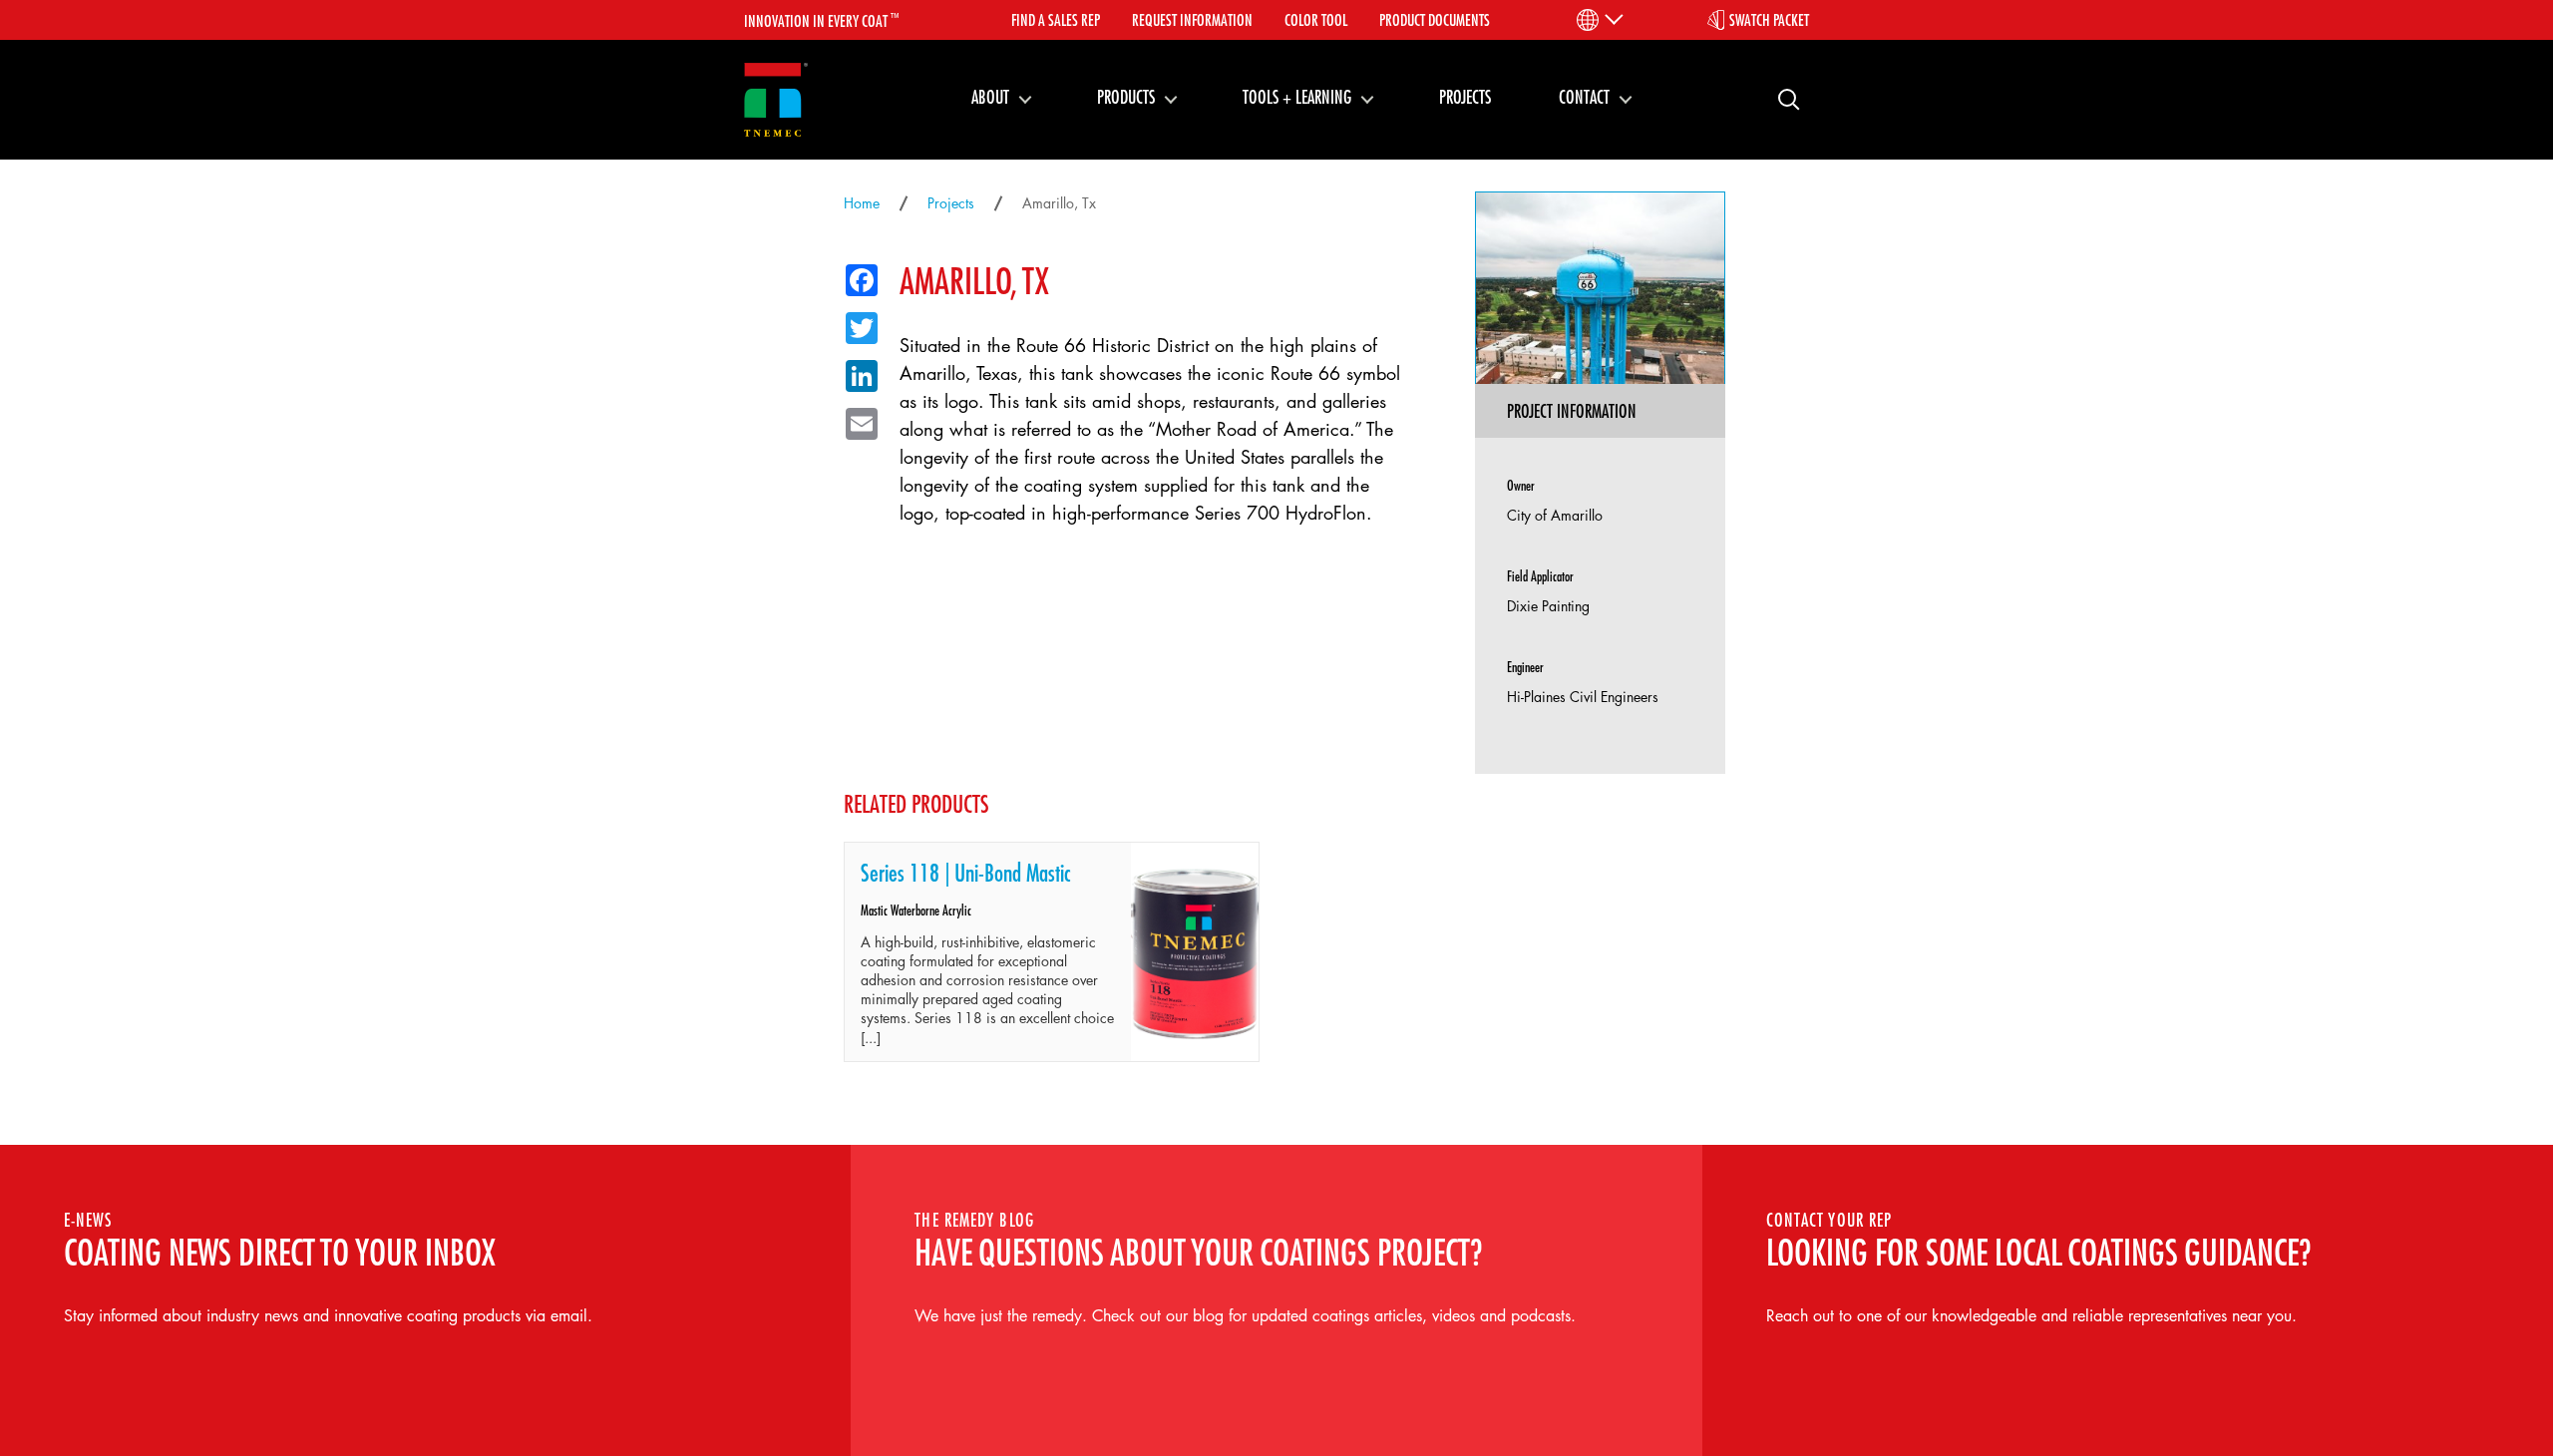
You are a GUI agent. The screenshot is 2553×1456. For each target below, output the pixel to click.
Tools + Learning (1297, 97)
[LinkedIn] (856, 372)
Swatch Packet (1769, 20)
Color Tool (1316, 20)
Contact (1584, 97)
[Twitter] (856, 324)
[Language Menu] (1598, 20)
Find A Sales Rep (1056, 20)
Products (1126, 97)
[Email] (856, 420)
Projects (1465, 97)
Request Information (1192, 20)
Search (1781, 98)
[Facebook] (856, 276)
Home (862, 203)
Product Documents (1435, 20)
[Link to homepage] (776, 100)
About (990, 97)
